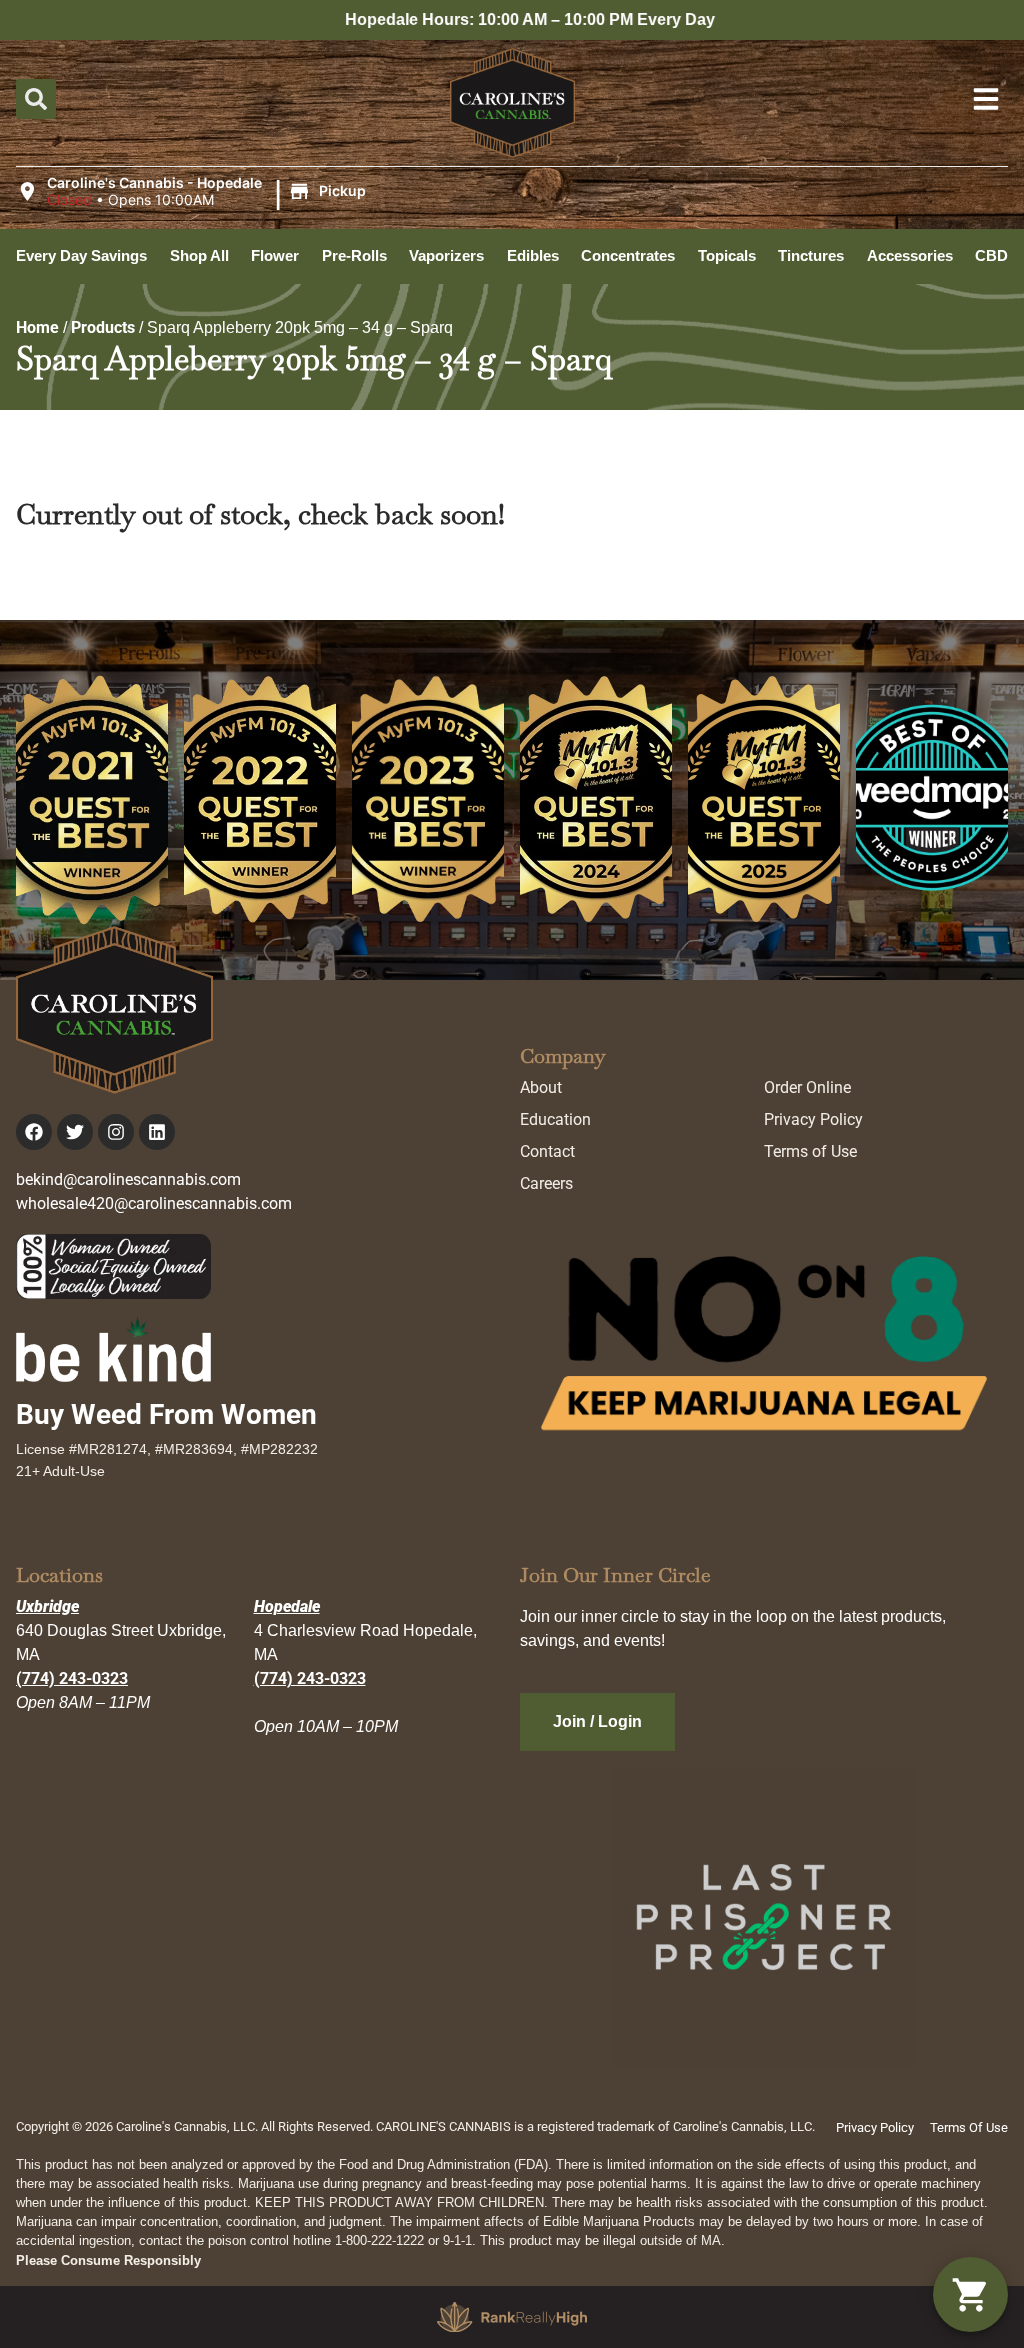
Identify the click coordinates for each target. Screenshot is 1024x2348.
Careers (546, 1183)
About (541, 1087)
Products (103, 327)
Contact (547, 1151)
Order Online (807, 1087)
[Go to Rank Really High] (512, 2317)
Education (555, 1119)
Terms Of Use (969, 2127)
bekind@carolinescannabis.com (128, 1179)
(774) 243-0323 (72, 1678)
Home (37, 327)
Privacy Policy (813, 1119)
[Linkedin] (157, 1132)
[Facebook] (34, 1132)
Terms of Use (810, 1151)
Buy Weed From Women (166, 1414)
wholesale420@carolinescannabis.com (154, 1203)
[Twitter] (75, 1132)
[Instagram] (116, 1132)
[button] (194, 192)
